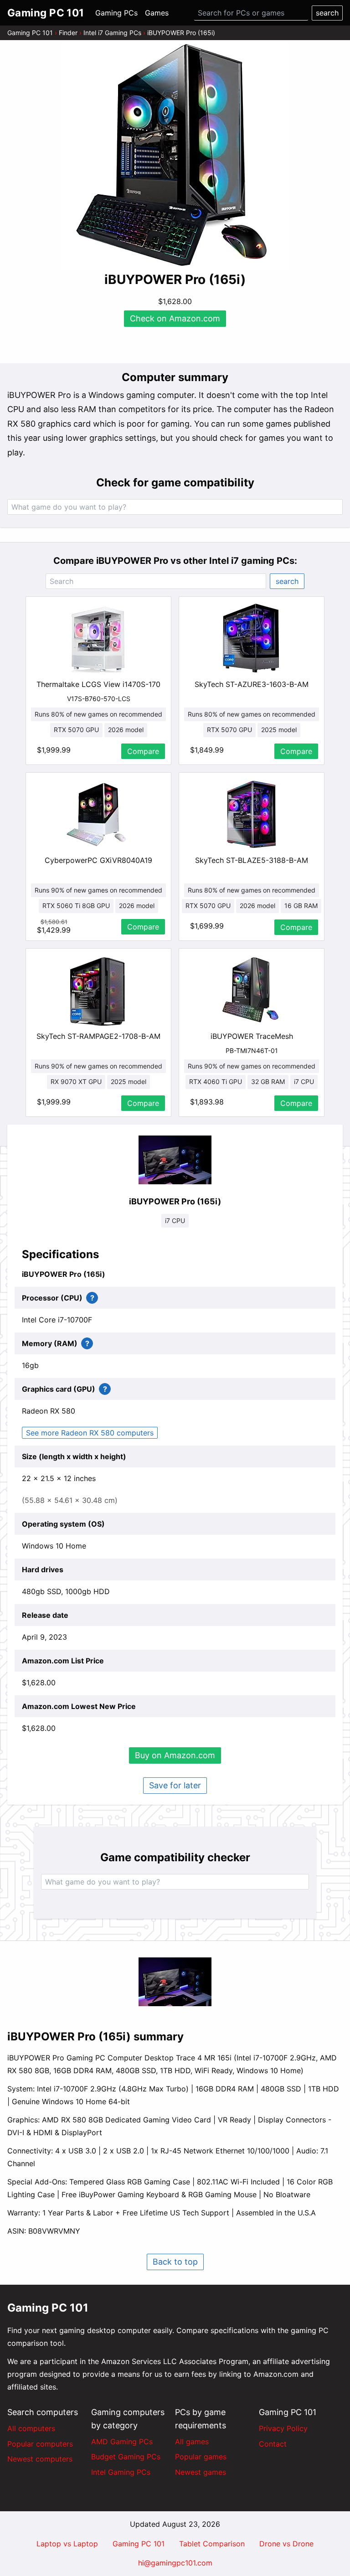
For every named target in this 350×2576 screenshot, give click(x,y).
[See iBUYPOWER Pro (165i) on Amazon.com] (175, 156)
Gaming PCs (116, 13)
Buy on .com (175, 1755)
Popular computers (40, 2444)
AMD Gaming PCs (122, 2442)
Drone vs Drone (286, 2544)
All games (192, 2442)
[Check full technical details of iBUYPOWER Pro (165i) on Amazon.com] (175, 1160)
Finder (68, 33)
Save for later (175, 1785)
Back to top (175, 2262)
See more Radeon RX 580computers (90, 1433)
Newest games (201, 2472)
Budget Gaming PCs (126, 2457)
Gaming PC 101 (30, 33)
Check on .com (175, 318)
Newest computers (40, 2459)
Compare (143, 751)
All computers (31, 2428)
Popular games (201, 2457)
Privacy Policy (283, 2428)
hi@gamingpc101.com (175, 2563)
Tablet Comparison (212, 2544)
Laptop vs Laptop (67, 2544)
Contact (273, 2444)
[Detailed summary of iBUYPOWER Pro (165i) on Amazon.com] (175, 1982)
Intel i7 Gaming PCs (112, 33)
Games (157, 13)
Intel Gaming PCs (121, 2472)
